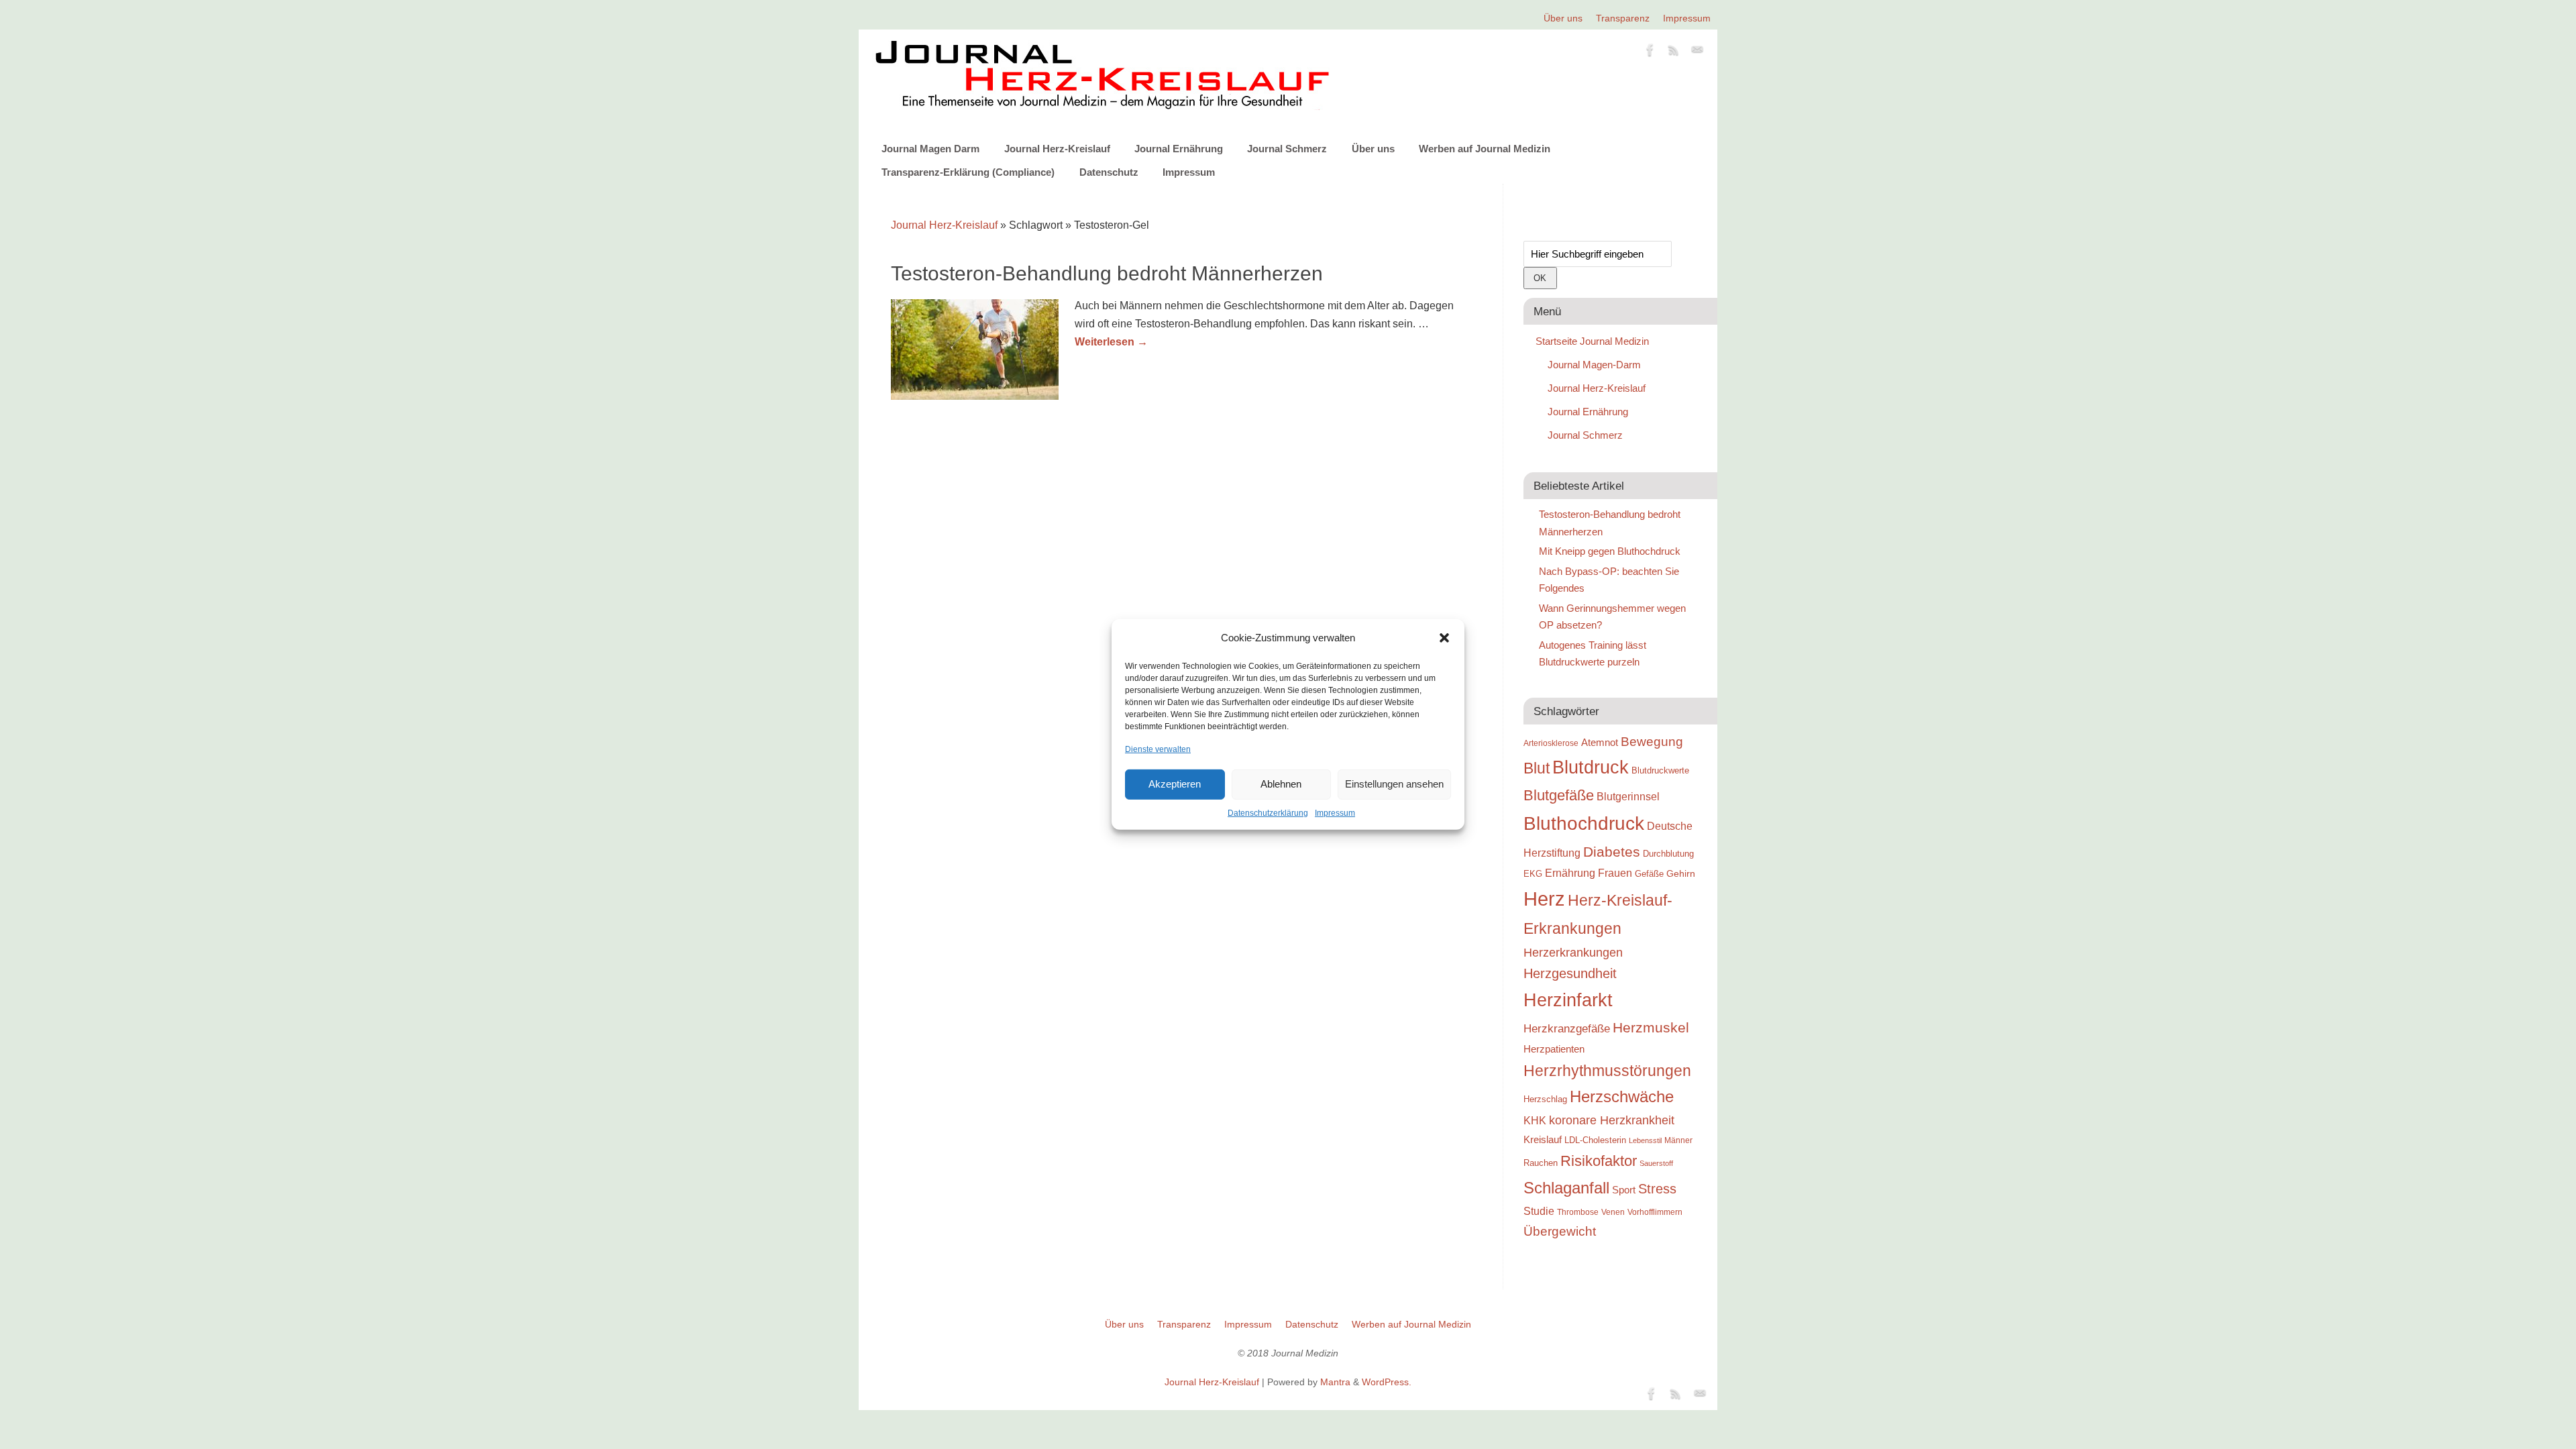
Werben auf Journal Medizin (1485, 149)
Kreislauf (1543, 1140)
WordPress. (1387, 1382)
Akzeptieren (1175, 784)
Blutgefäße (1559, 795)
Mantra (1335, 1382)
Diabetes (1612, 852)
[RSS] (1674, 52)
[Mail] (1697, 52)
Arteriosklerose (1551, 743)
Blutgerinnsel (1628, 796)
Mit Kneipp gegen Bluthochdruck (1610, 551)
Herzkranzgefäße (1567, 1029)
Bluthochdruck (1584, 823)
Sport (1624, 1190)
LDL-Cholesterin (1595, 1140)
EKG (1533, 874)
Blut (1537, 768)
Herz (1544, 899)
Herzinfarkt (1568, 1000)
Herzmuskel (1651, 1028)
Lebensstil (1645, 1140)
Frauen (1615, 873)
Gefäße (1649, 874)
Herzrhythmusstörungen (1607, 1071)
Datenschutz (1109, 172)
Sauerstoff (1656, 1163)
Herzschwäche (1622, 1096)
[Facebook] (1650, 52)
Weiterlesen (1111, 342)
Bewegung (1652, 742)
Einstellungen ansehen (1394, 784)
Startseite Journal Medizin (1592, 341)
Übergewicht (1560, 1231)
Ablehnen (1281, 784)
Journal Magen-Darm (1594, 365)
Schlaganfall (1566, 1188)
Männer (1678, 1140)
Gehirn (1681, 873)
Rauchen (1541, 1163)
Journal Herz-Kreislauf (1057, 149)
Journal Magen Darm (930, 149)
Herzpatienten (1554, 1049)
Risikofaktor (1599, 1161)
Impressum (1335, 813)
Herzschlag (1545, 1099)
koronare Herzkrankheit (1612, 1120)
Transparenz (1623, 18)
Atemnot (1600, 742)
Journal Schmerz (1287, 149)
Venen (1613, 1212)
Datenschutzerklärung (1268, 813)
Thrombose (1578, 1212)
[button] (1444, 638)
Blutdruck (1591, 767)
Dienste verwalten (1158, 749)
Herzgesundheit (1570, 973)
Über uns (1563, 18)
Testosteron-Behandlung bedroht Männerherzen (1107, 273)
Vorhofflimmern (1655, 1212)
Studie (1539, 1211)
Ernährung (1570, 873)
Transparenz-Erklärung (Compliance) (968, 172)
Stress (1657, 1189)
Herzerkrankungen (1573, 953)
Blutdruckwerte (1660, 770)
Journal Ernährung (1179, 149)
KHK (1535, 1121)
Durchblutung (1668, 854)
